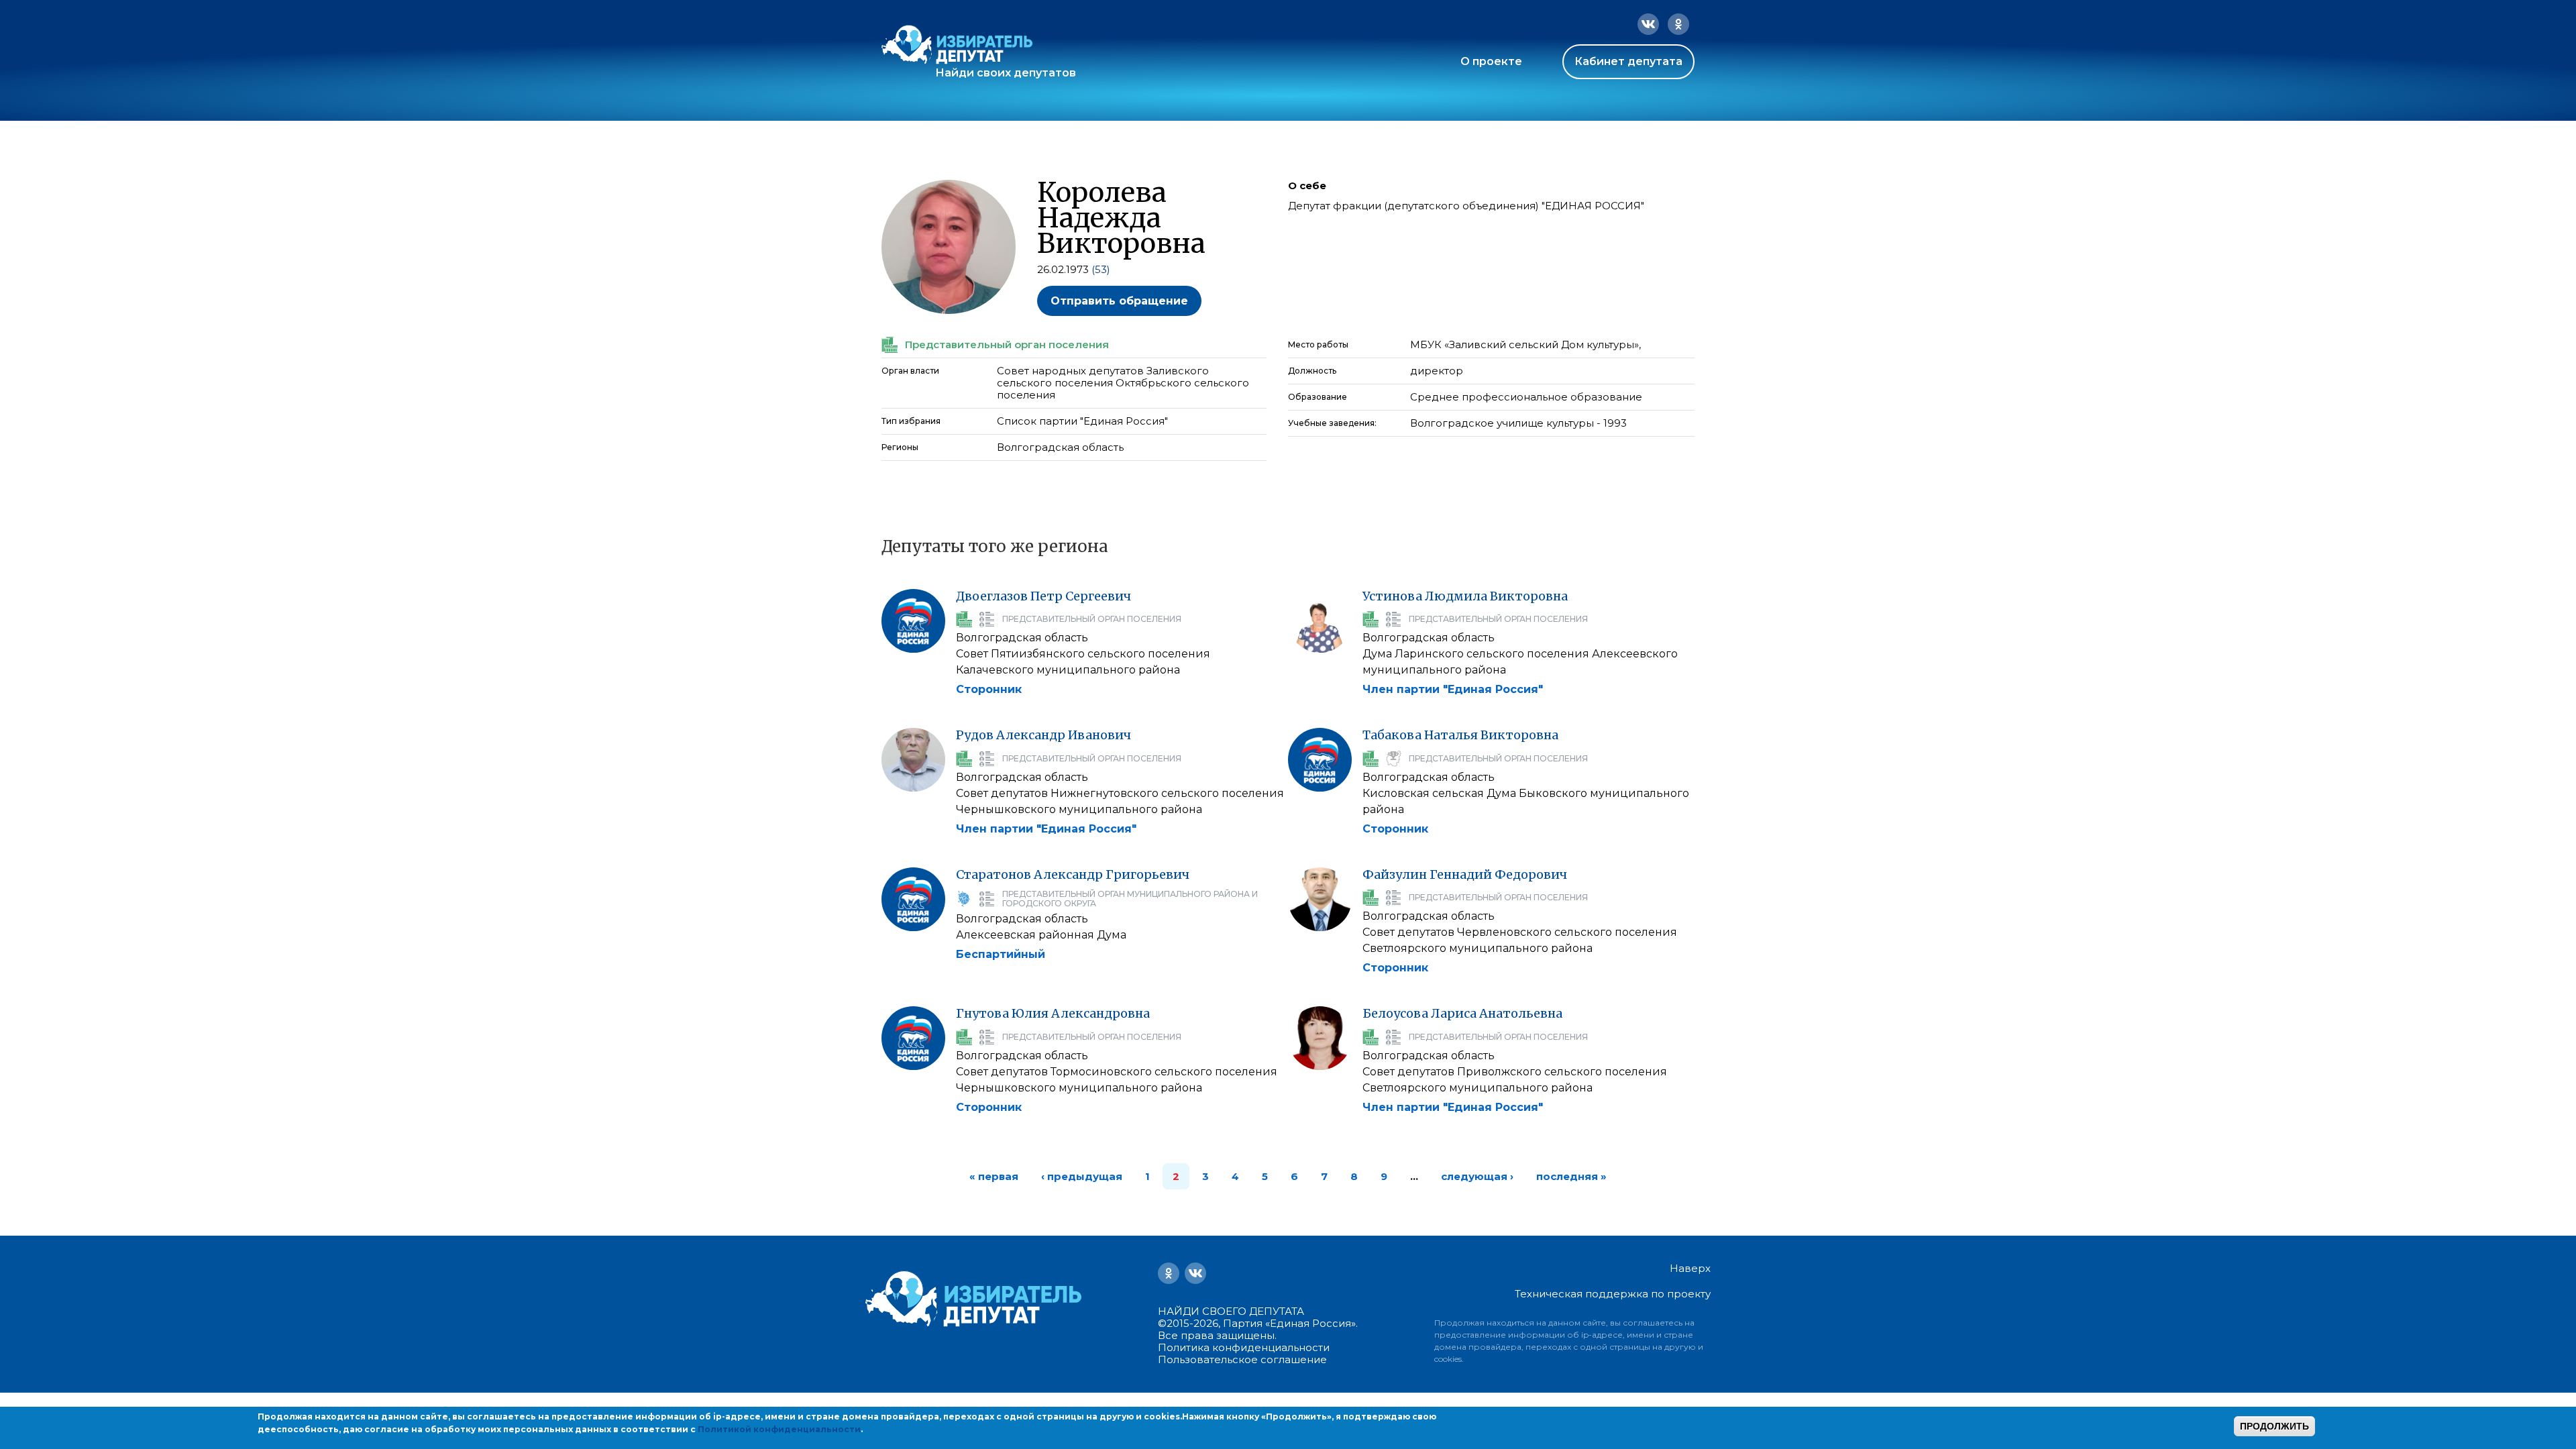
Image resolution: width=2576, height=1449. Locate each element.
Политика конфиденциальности (1244, 1347)
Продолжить (2274, 1426)
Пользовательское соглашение (1242, 1359)
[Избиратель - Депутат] (957, 45)
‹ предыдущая (1082, 1176)
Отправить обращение (1119, 301)
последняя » (1571, 1176)
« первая (994, 1176)
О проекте (1491, 61)
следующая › (1477, 1176)
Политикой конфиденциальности (779, 1429)
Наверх (1690, 1269)
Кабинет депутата (1628, 61)
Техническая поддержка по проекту (1613, 1294)
